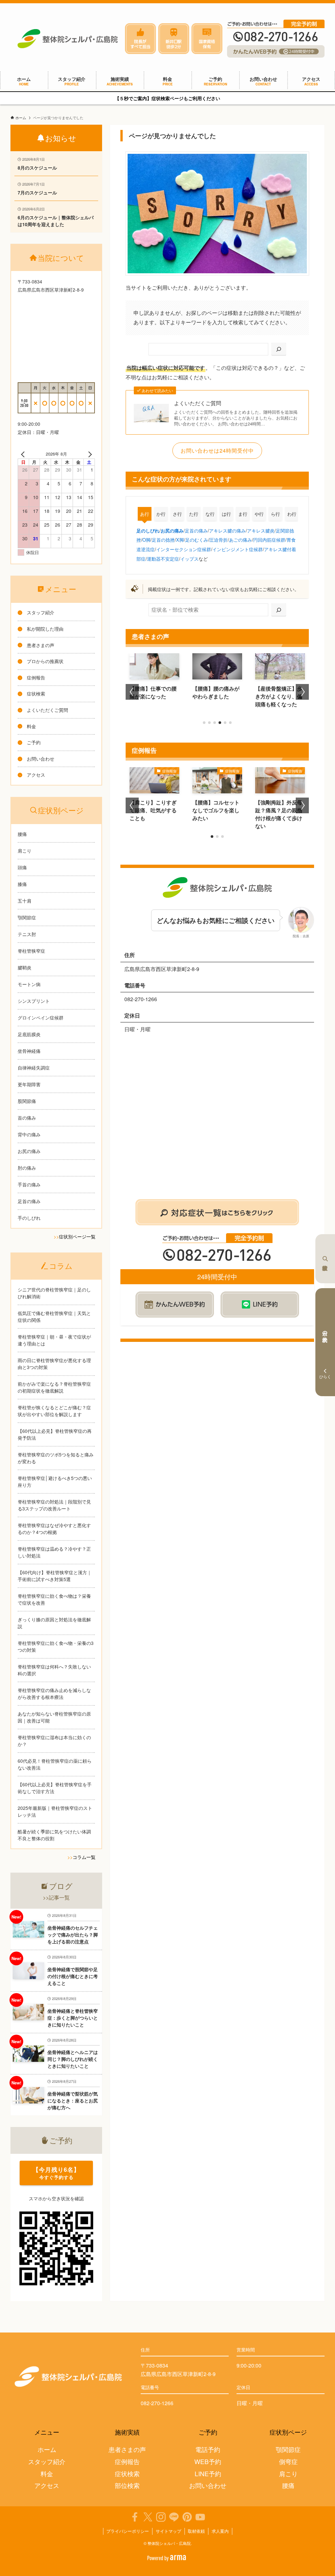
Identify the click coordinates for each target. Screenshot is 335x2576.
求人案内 (220, 2531)
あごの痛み (240, 540)
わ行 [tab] (292, 514)
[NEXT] (89, 454)
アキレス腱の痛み (227, 530)
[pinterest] (187, 2517)
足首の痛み (196, 530)
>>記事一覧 (56, 1897)
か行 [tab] (161, 514)
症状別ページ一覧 (77, 1236)
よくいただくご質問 (198, 403)
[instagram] (161, 2517)
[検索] (279, 349)
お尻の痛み (172, 531)
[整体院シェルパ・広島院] (68, 39)
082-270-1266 (157, 2403)
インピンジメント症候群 (238, 549)
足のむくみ (197, 540)
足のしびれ (148, 531)
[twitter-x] (148, 2517)
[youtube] (200, 2517)
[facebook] (135, 2517)
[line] (174, 2517)
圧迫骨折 (219, 540)
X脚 (180, 540)
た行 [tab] (194, 514)
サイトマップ (168, 2531)
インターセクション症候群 (184, 549)
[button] (204, 723)
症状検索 (325, 1259)
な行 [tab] (210, 514)
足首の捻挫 (163, 540)
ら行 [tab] (275, 514)
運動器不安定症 (163, 558)
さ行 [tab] (177, 514)
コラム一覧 (84, 1857)
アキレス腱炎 (261, 530)
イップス (189, 558)
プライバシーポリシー (128, 2531)
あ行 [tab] (145, 514)
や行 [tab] (259, 514)
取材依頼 (196, 2531)
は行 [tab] (226, 514)
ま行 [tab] (243, 514)
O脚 (146, 540)
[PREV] (24, 454)
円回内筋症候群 (269, 540)
